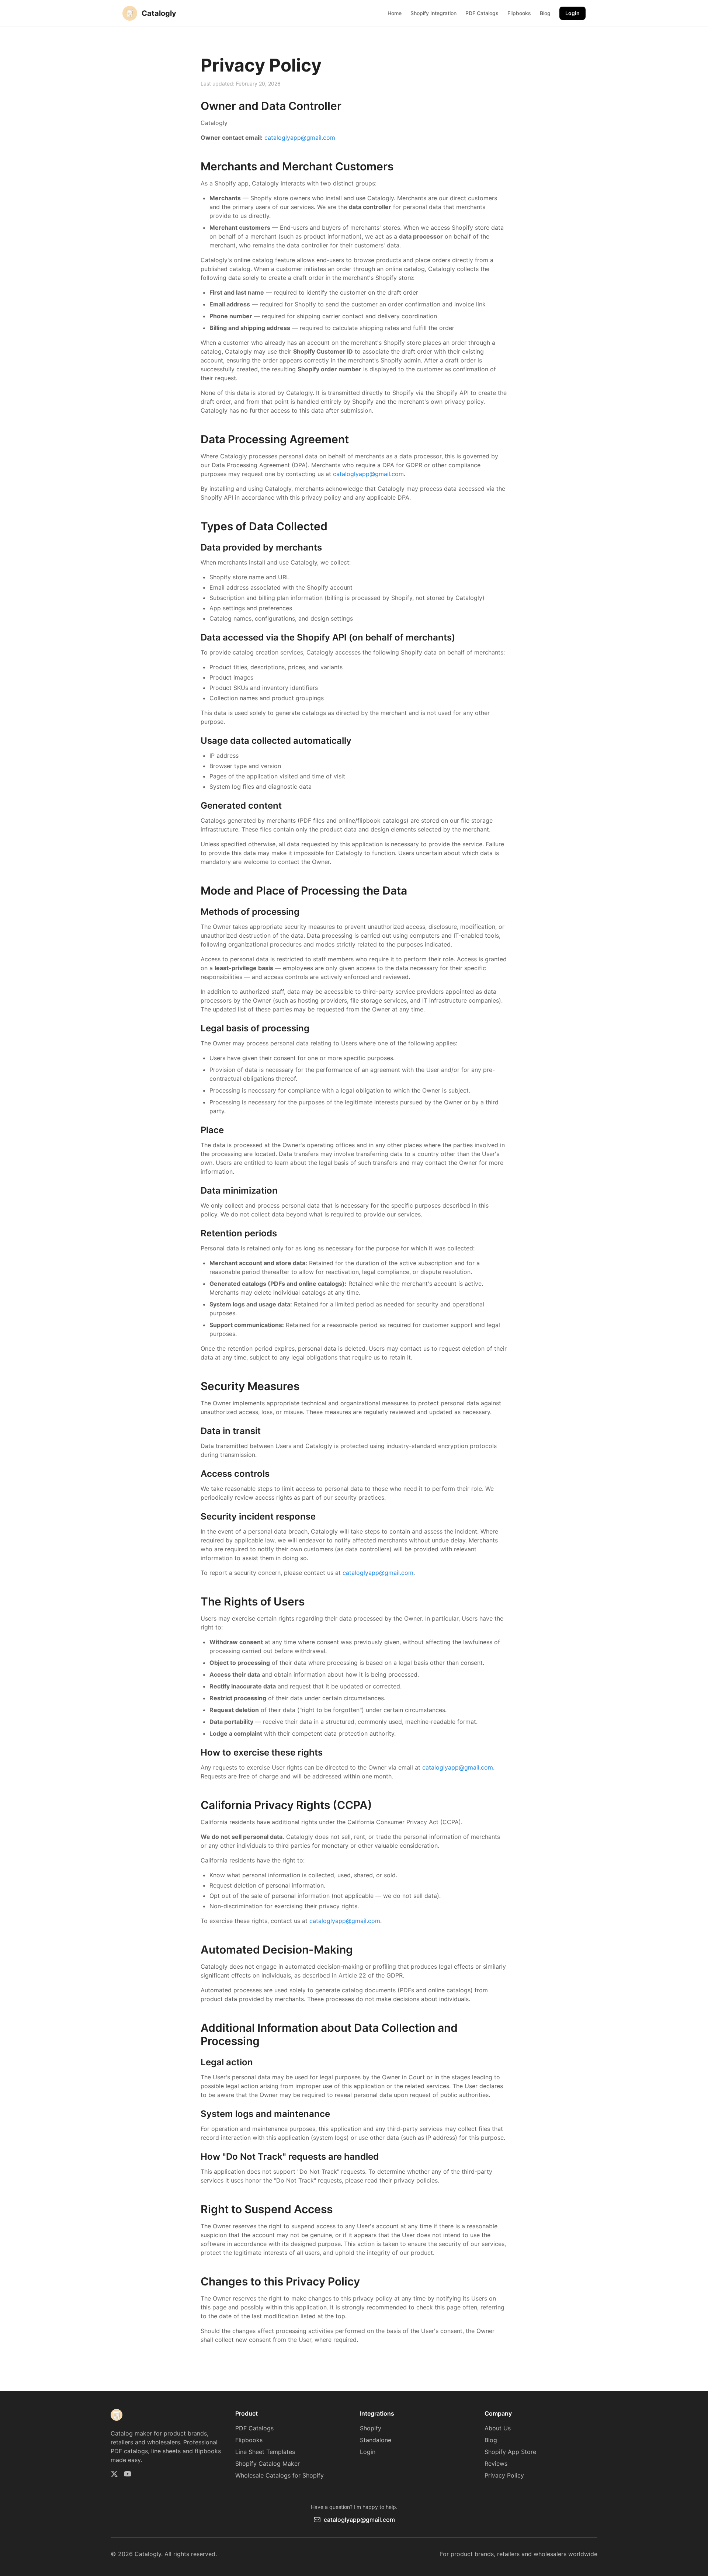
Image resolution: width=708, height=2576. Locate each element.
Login (572, 13)
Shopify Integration (433, 13)
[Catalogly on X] (114, 2474)
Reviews (496, 2464)
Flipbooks (519, 13)
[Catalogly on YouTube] (128, 2474)
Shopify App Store (510, 2452)
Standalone (376, 2440)
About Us (498, 2428)
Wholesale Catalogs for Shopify (280, 2475)
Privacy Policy (504, 2475)
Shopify (371, 2428)
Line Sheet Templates (265, 2452)
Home (395, 13)
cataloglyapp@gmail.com (300, 138)
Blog (545, 13)
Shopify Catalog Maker (268, 2464)
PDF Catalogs (482, 13)
